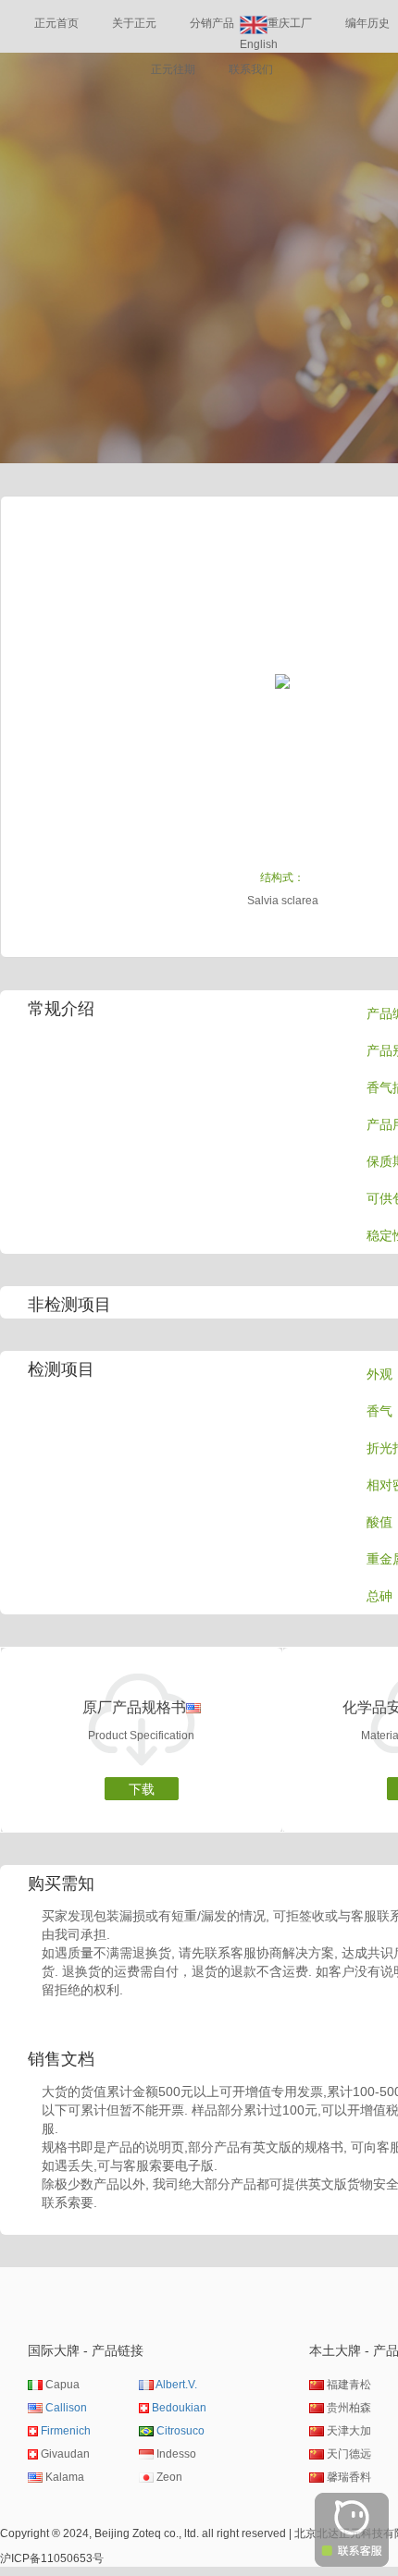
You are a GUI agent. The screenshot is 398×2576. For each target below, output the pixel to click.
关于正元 (134, 23)
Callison (66, 2408)
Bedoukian (179, 2408)
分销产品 (212, 23)
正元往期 (173, 69)
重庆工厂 (290, 23)
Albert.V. (176, 2385)
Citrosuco (180, 2431)
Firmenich (66, 2431)
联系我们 (251, 69)
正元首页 (56, 23)
